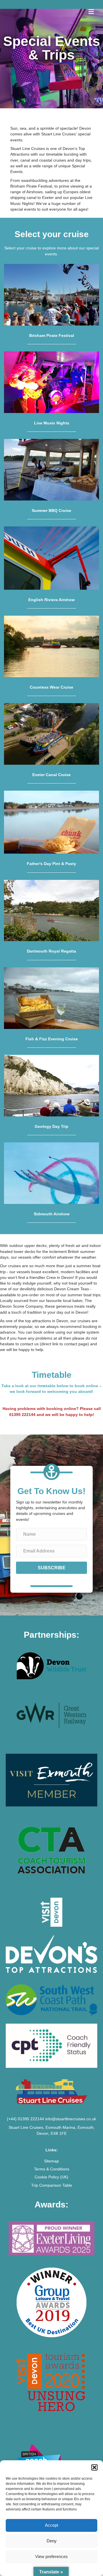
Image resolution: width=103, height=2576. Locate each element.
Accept (51, 2525)
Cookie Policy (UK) (51, 2177)
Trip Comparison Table (52, 2185)
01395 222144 (22, 1415)
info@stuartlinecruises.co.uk (71, 2119)
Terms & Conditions (52, 2169)
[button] (94, 2467)
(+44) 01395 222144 (25, 2119)
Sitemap (51, 2161)
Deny (52, 2541)
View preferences (51, 2556)
